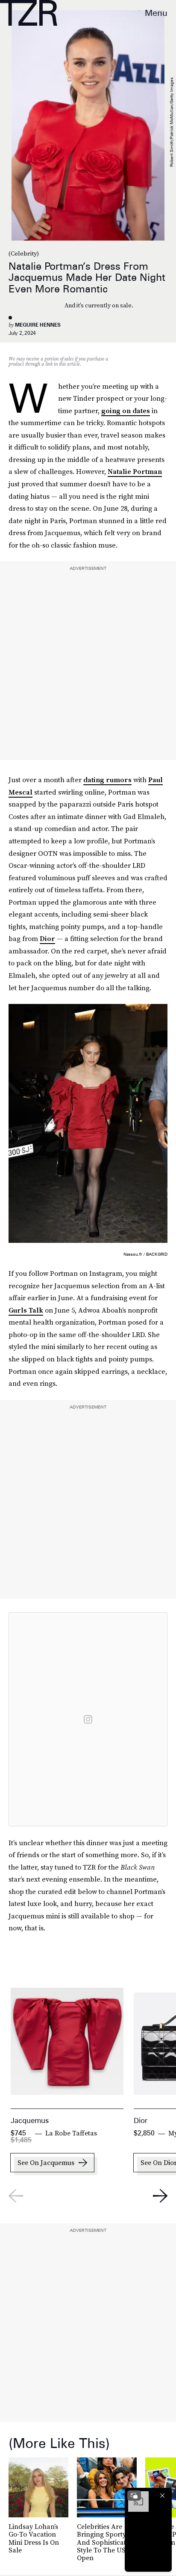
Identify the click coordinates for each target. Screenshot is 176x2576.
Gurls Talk (26, 1310)
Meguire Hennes (38, 325)
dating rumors (107, 780)
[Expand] (134, 2496)
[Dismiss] (162, 2496)
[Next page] (160, 2196)
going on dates (126, 411)
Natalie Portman (135, 471)
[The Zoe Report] (29, 13)
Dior (47, 938)
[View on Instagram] (88, 1719)
